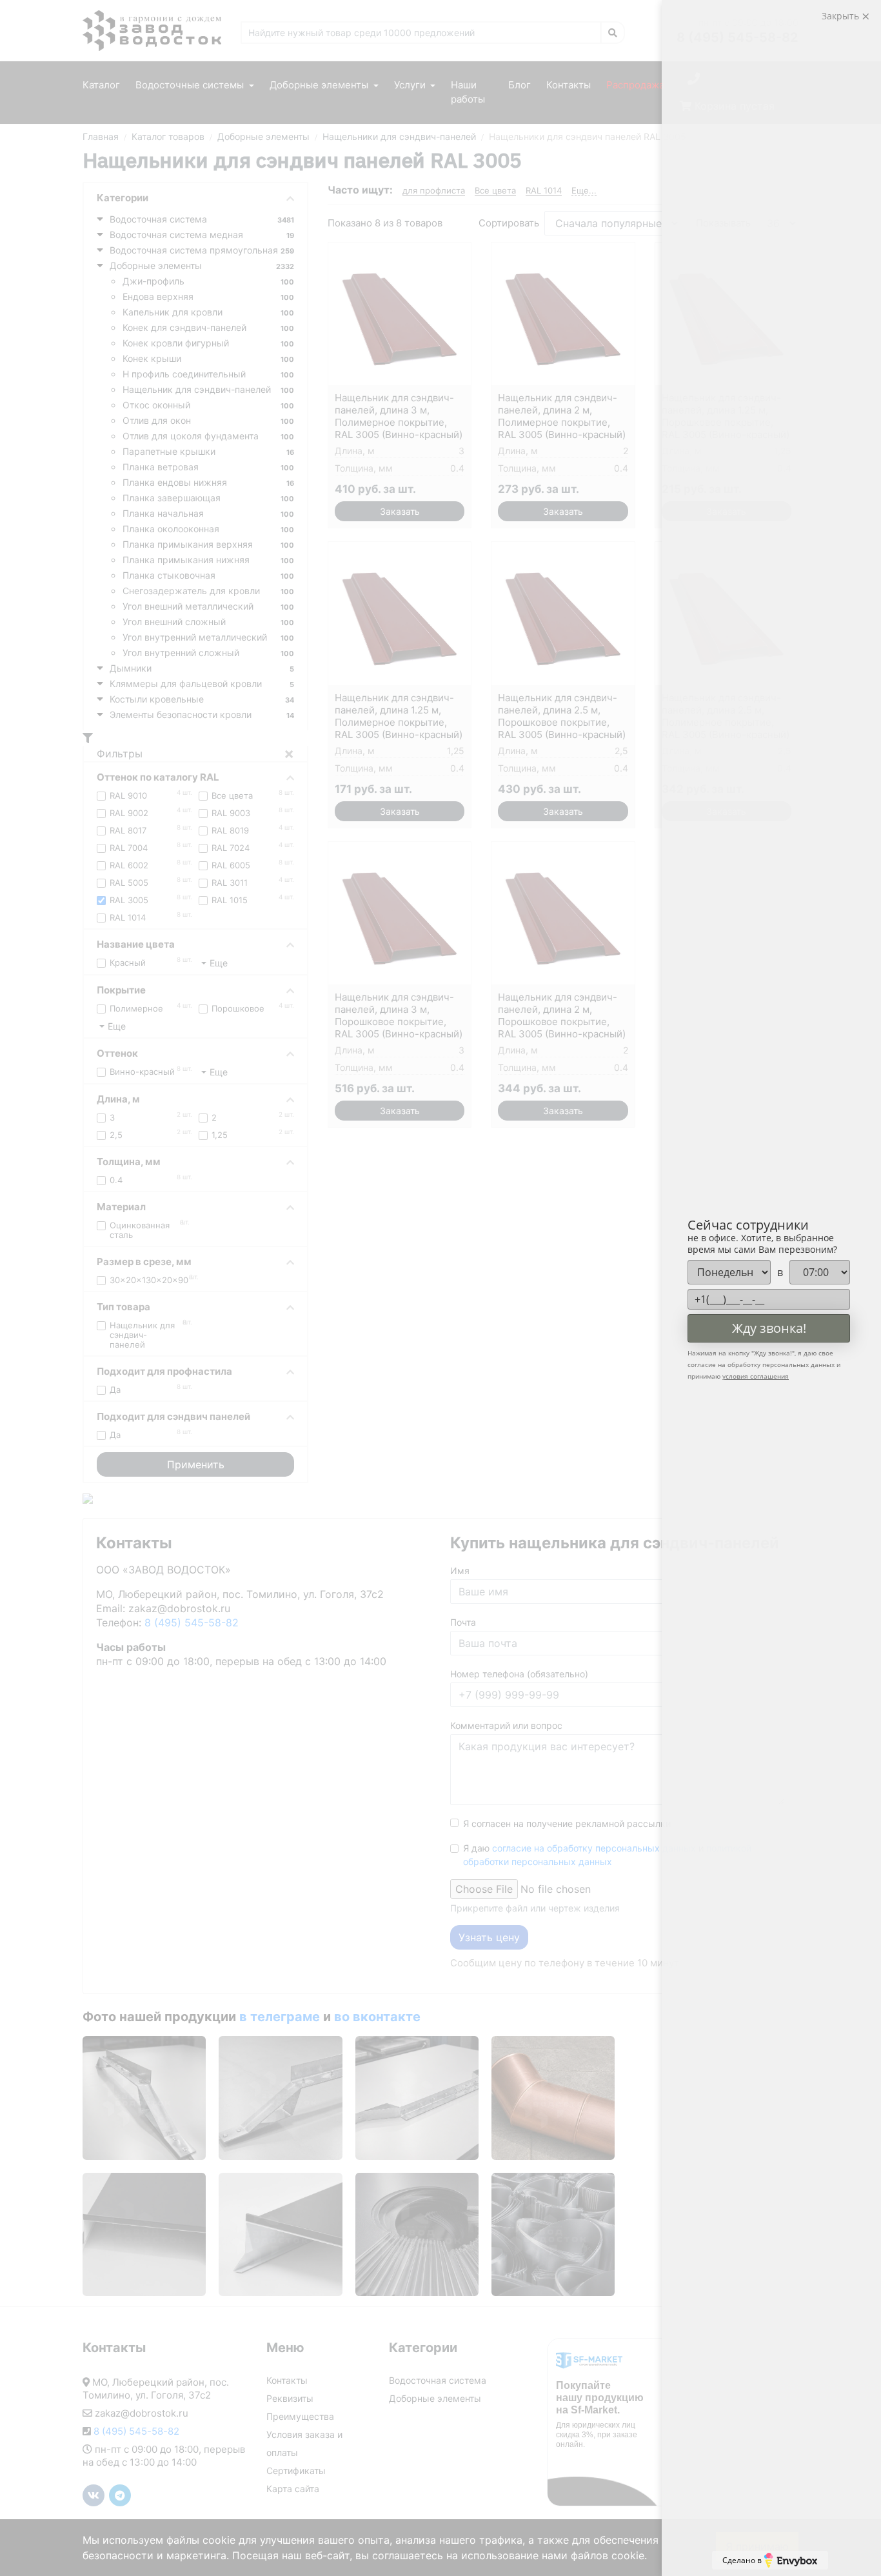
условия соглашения (756, 1376)
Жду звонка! (769, 1328)
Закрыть (842, 16)
